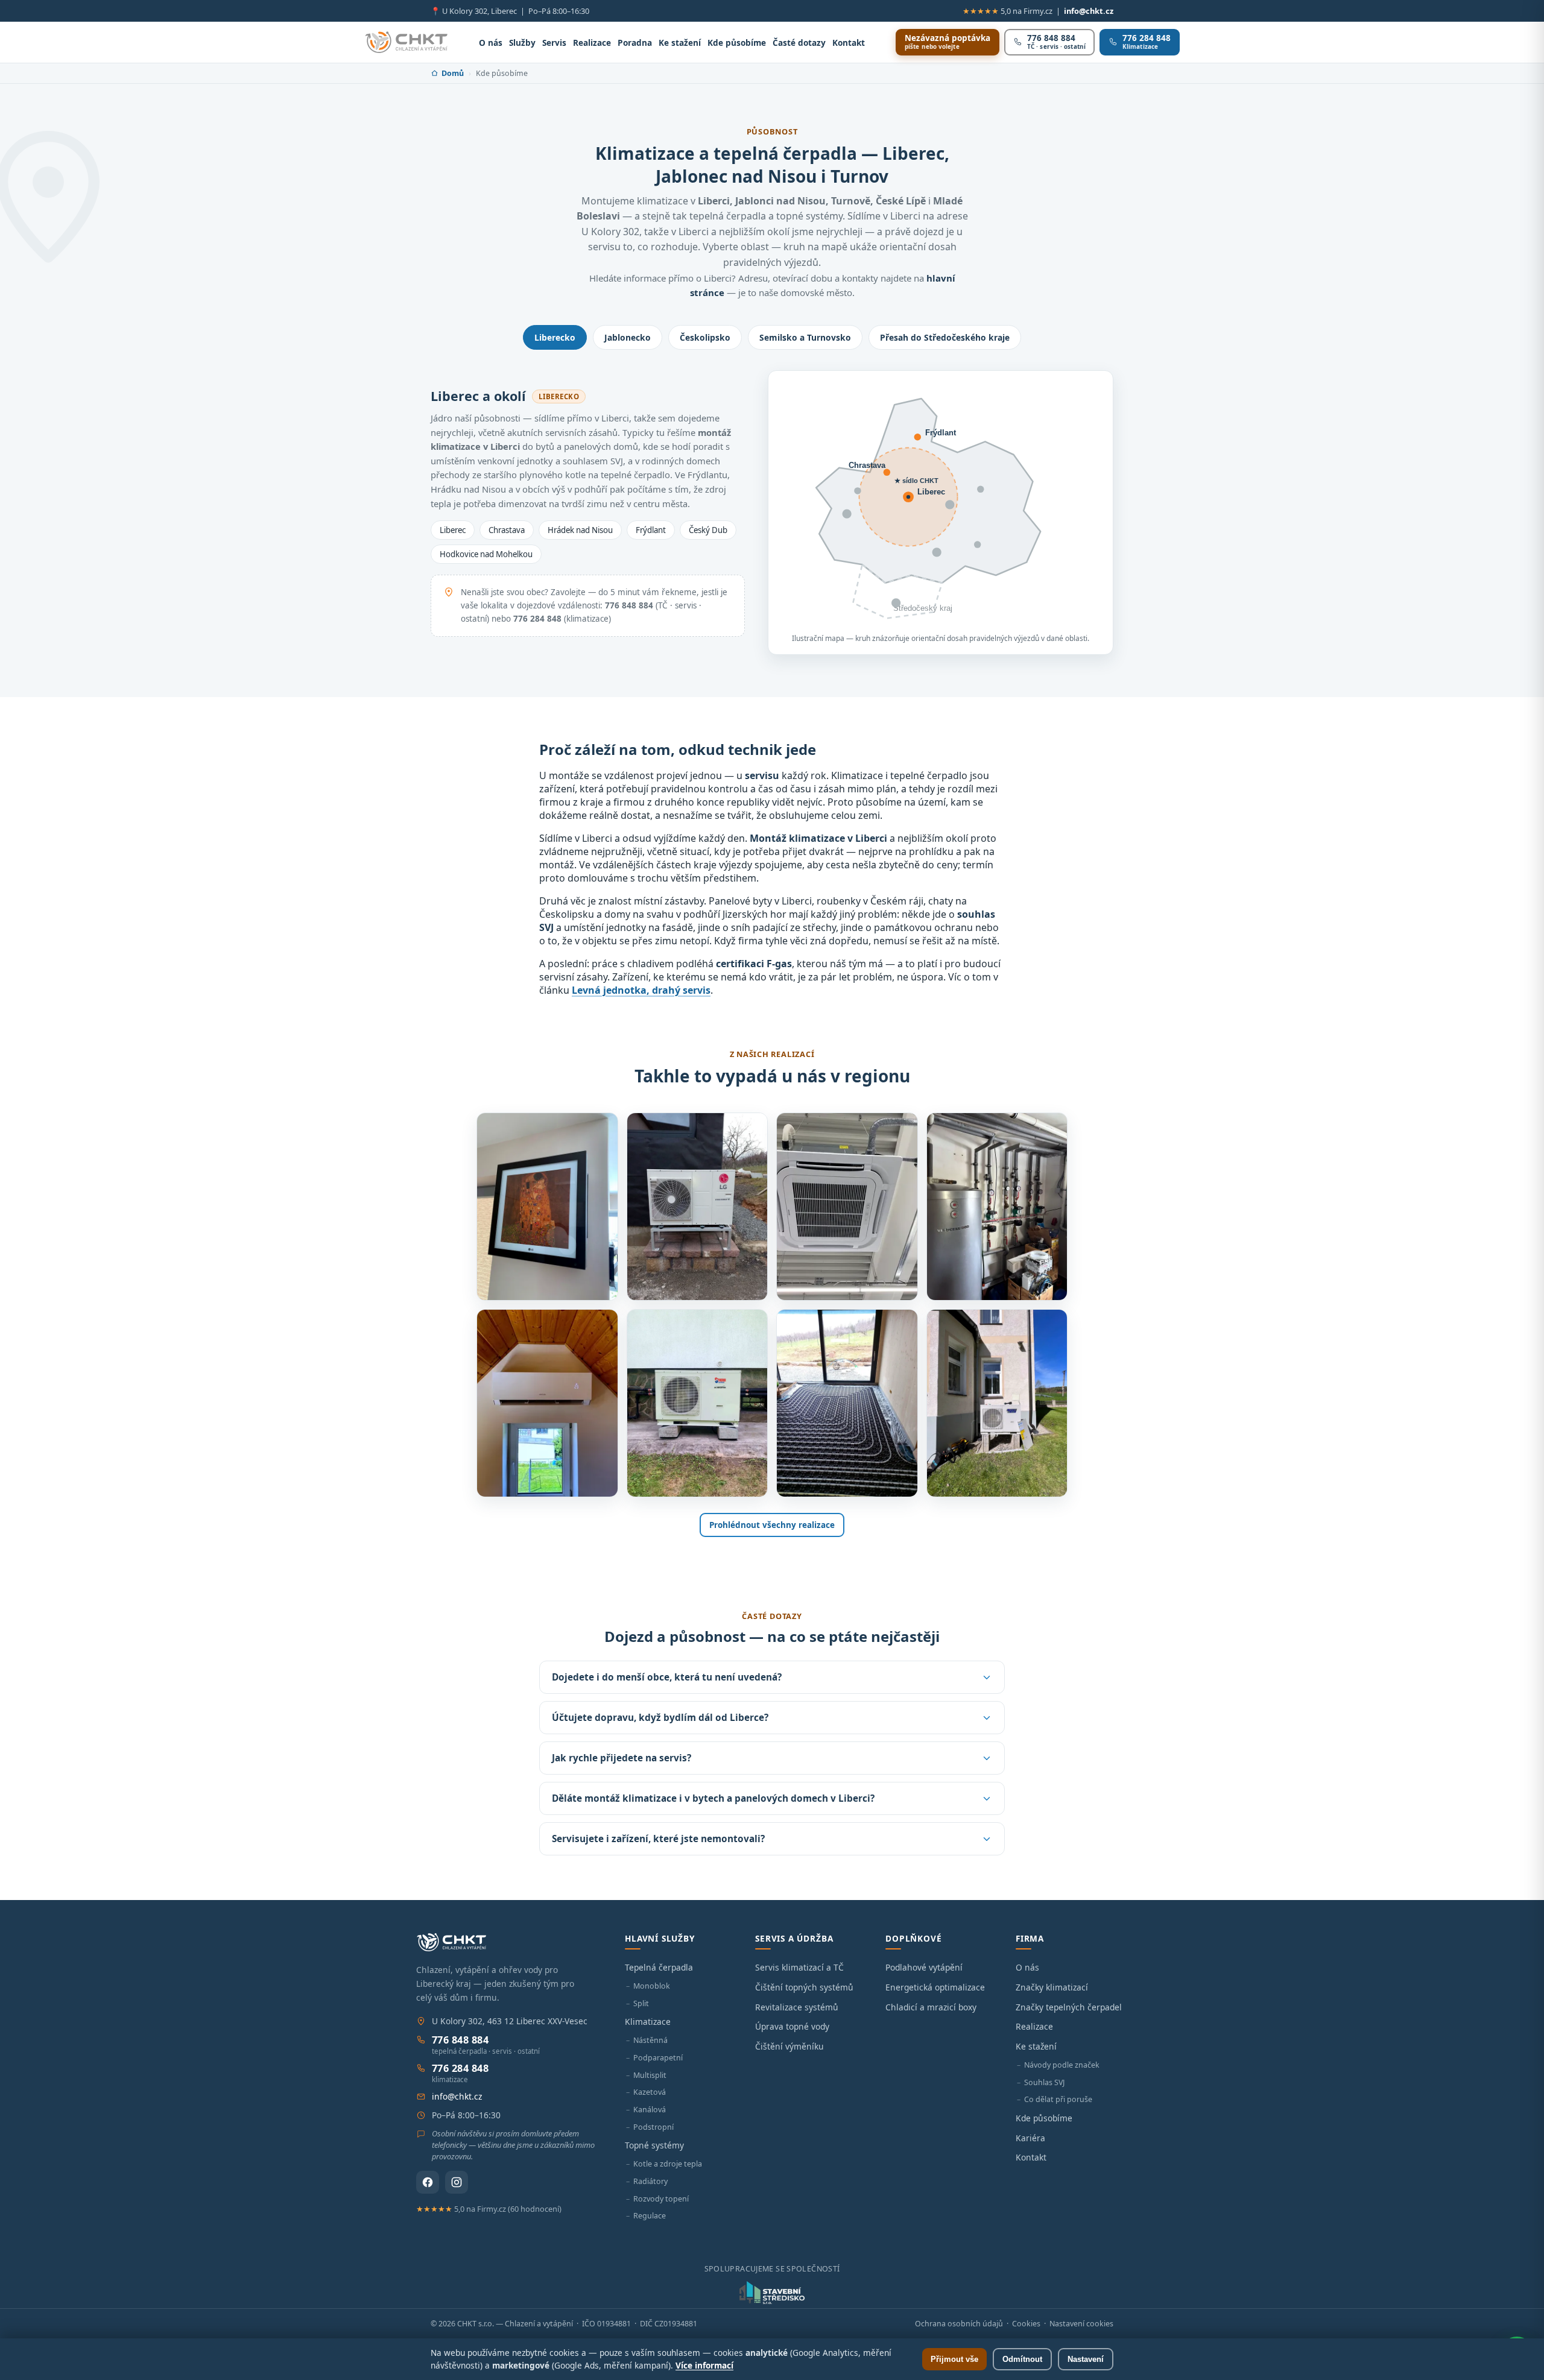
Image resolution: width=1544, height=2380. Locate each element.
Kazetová (650, 2092)
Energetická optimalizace (935, 1987)
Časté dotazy (799, 43)
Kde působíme (737, 43)
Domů (453, 73)
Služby (522, 43)
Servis (554, 43)
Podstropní (653, 2127)
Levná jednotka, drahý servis (641, 990)
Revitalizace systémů (797, 2007)
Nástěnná (650, 2040)
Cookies (1026, 2324)
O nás (491, 43)
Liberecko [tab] (555, 337)
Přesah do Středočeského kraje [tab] (945, 337)
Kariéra (1030, 2138)
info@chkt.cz (1089, 11)
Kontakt (849, 43)
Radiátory (650, 2181)
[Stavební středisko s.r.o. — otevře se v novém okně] (772, 2293)
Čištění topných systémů (804, 1987)
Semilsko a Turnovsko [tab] (805, 337)
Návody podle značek (1062, 2065)
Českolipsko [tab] (705, 337)
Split (641, 2003)
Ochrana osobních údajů (959, 2324)
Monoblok (652, 1986)
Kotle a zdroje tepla (668, 2164)
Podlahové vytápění (924, 1967)
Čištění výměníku (789, 2046)
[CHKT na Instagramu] (457, 2182)
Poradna (635, 43)
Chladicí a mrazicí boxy (931, 2007)
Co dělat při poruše (1058, 2099)
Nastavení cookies (1081, 2324)
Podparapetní (658, 2058)
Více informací (704, 2365)
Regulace (650, 2216)
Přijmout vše (954, 2359)
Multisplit (650, 2075)
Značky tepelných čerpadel (1069, 2007)
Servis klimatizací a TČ (799, 1967)
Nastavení (1086, 2359)
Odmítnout (1022, 2359)
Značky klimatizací (1052, 1987)
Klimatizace (648, 2022)
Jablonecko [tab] (628, 337)
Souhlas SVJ (1044, 2082)
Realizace (592, 43)
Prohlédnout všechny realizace (772, 1525)
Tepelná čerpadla (659, 1967)
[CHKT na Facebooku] (428, 2182)
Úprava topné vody (792, 2026)
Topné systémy (654, 2145)
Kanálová (650, 2110)
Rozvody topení (661, 2199)
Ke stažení (680, 43)
